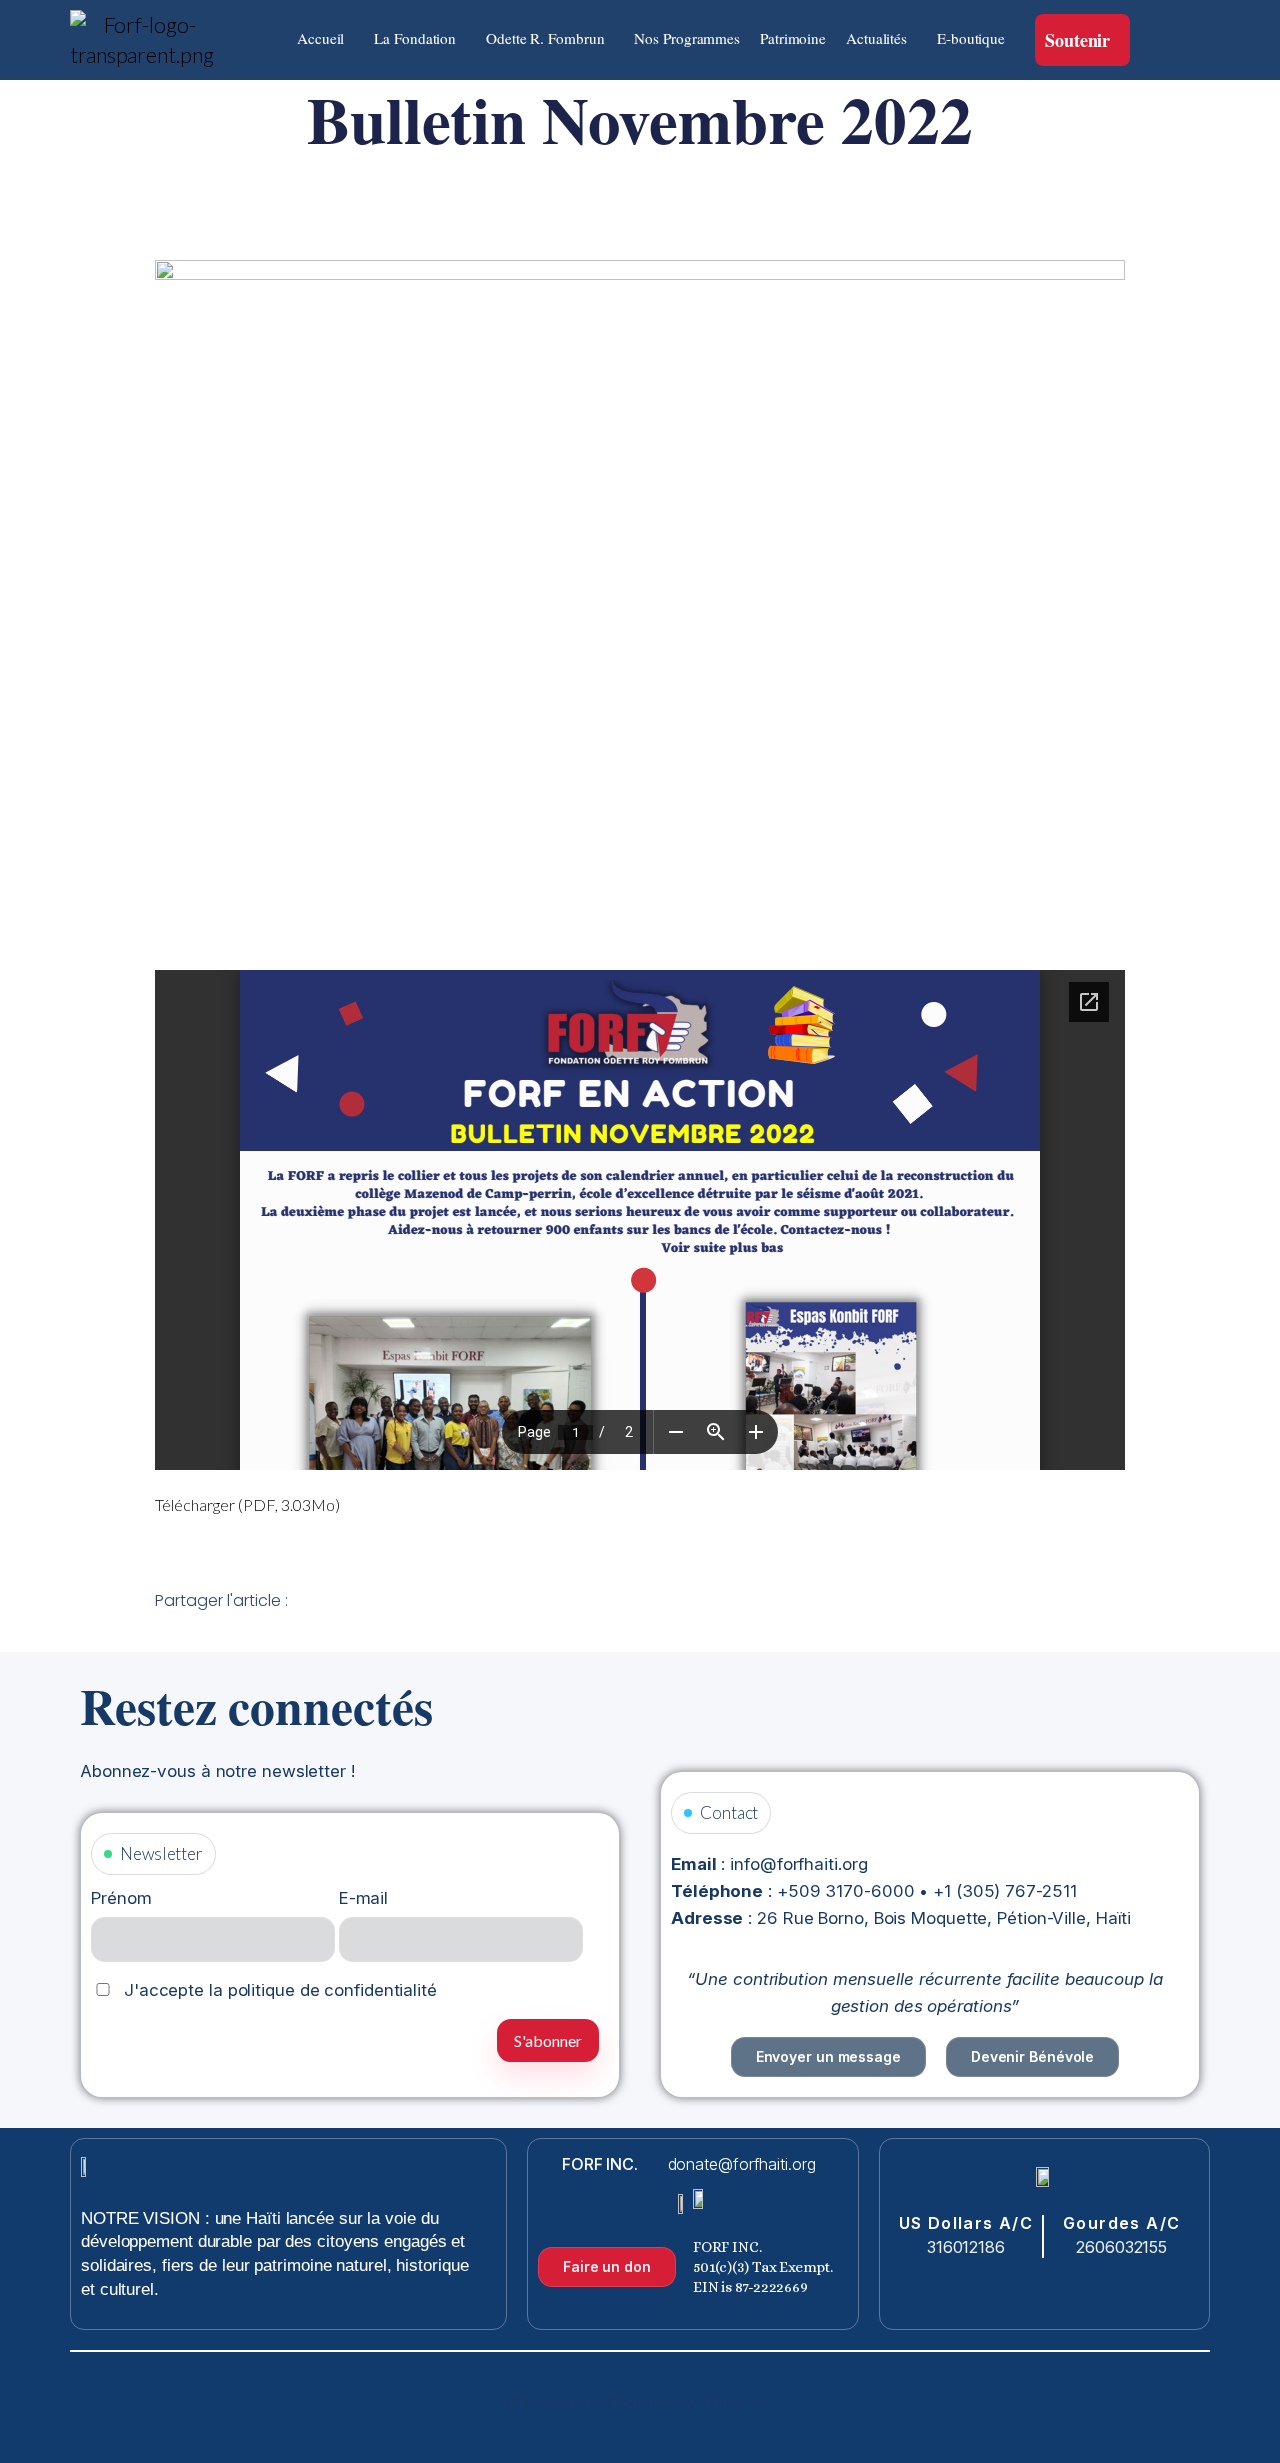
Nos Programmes (687, 38)
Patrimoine (793, 38)
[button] (325, 38)
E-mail (363, 1898)
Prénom (121, 1898)
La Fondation (415, 38)
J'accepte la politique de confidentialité (278, 1990)
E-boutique (971, 38)
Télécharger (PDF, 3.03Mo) (247, 1504)
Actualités (876, 38)
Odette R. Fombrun (545, 38)
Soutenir (1077, 40)
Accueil (320, 38)
